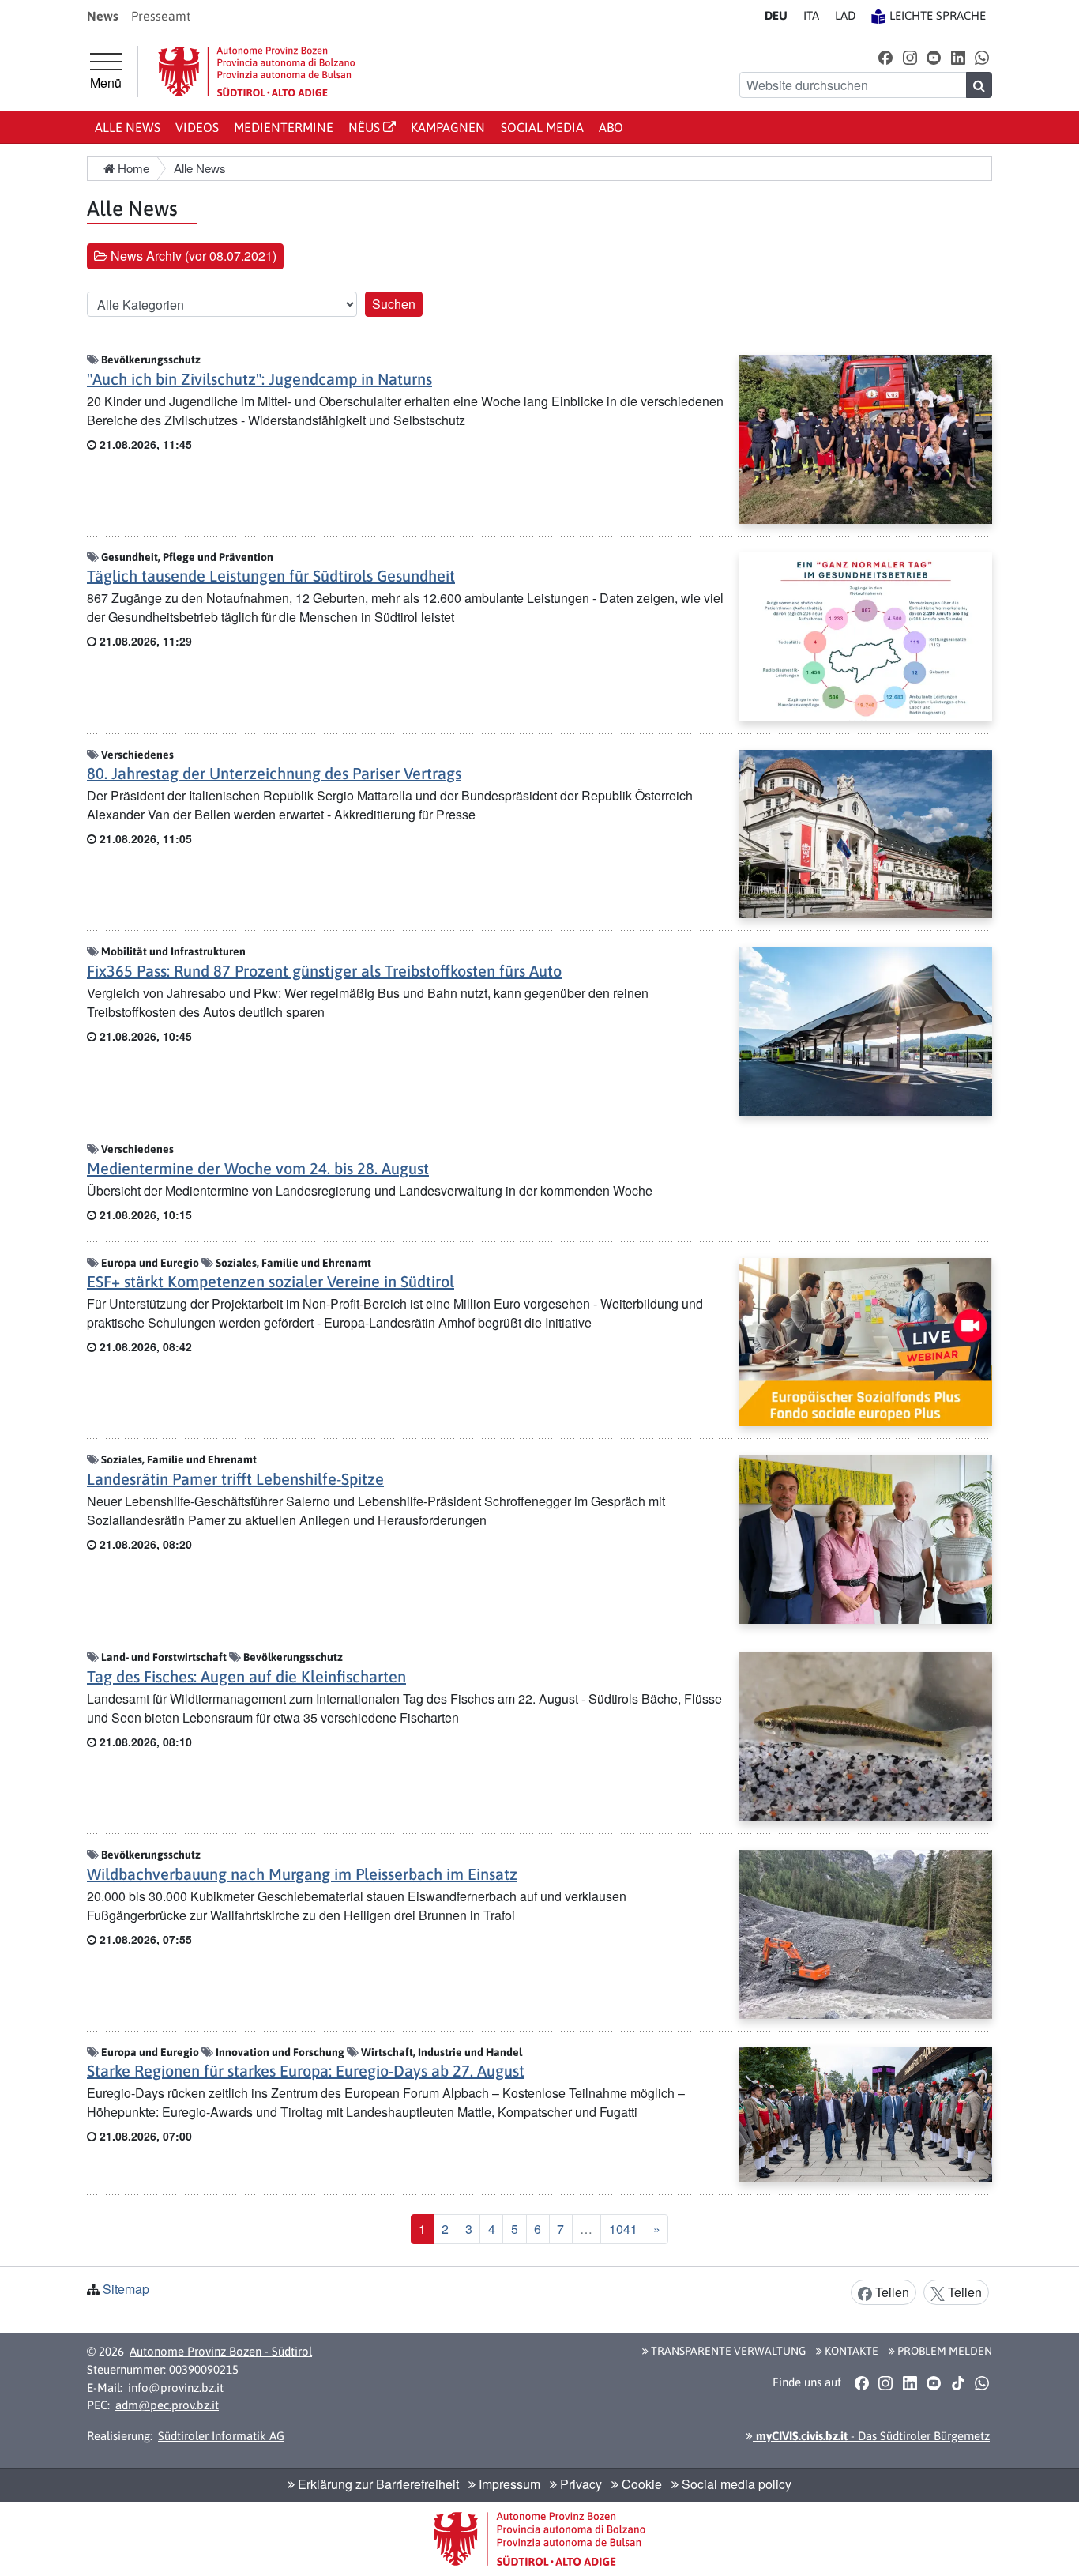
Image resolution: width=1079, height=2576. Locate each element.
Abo (611, 127)
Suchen (394, 304)
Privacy (579, 2484)
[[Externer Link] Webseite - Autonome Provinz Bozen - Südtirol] (257, 72)
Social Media (542, 127)
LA (845, 15)
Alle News (128, 127)
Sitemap (126, 2289)
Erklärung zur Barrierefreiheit (377, 2484)
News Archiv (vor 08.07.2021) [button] (192, 256)
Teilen (891, 2292)
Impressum (508, 2484)
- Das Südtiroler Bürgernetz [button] (871, 2436)
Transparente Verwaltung (727, 2351)
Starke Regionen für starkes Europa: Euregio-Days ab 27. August (306, 2071)
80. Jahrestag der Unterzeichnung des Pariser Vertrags (274, 773)
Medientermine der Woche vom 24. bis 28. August (258, 1168)
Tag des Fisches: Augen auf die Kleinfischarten (246, 1676)
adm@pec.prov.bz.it (167, 2405)
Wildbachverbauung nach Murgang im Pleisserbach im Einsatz (302, 1874)
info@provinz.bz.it (176, 2388)
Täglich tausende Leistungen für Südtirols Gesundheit (271, 576)
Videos (197, 127)
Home (132, 168)
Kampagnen (448, 127)
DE (776, 15)
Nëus (366, 127)
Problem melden (944, 2351)
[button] (886, 56)
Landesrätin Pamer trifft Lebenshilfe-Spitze (235, 1479)
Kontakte (850, 2351)
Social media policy (735, 2484)
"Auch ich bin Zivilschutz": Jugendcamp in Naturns (259, 379)
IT (811, 15)
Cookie (640, 2484)
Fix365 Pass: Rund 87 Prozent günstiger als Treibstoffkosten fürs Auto (324, 971)
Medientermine (284, 127)
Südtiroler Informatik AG (221, 2436)
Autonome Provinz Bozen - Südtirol (221, 2351)
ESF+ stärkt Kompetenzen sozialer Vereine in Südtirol (271, 1281)
